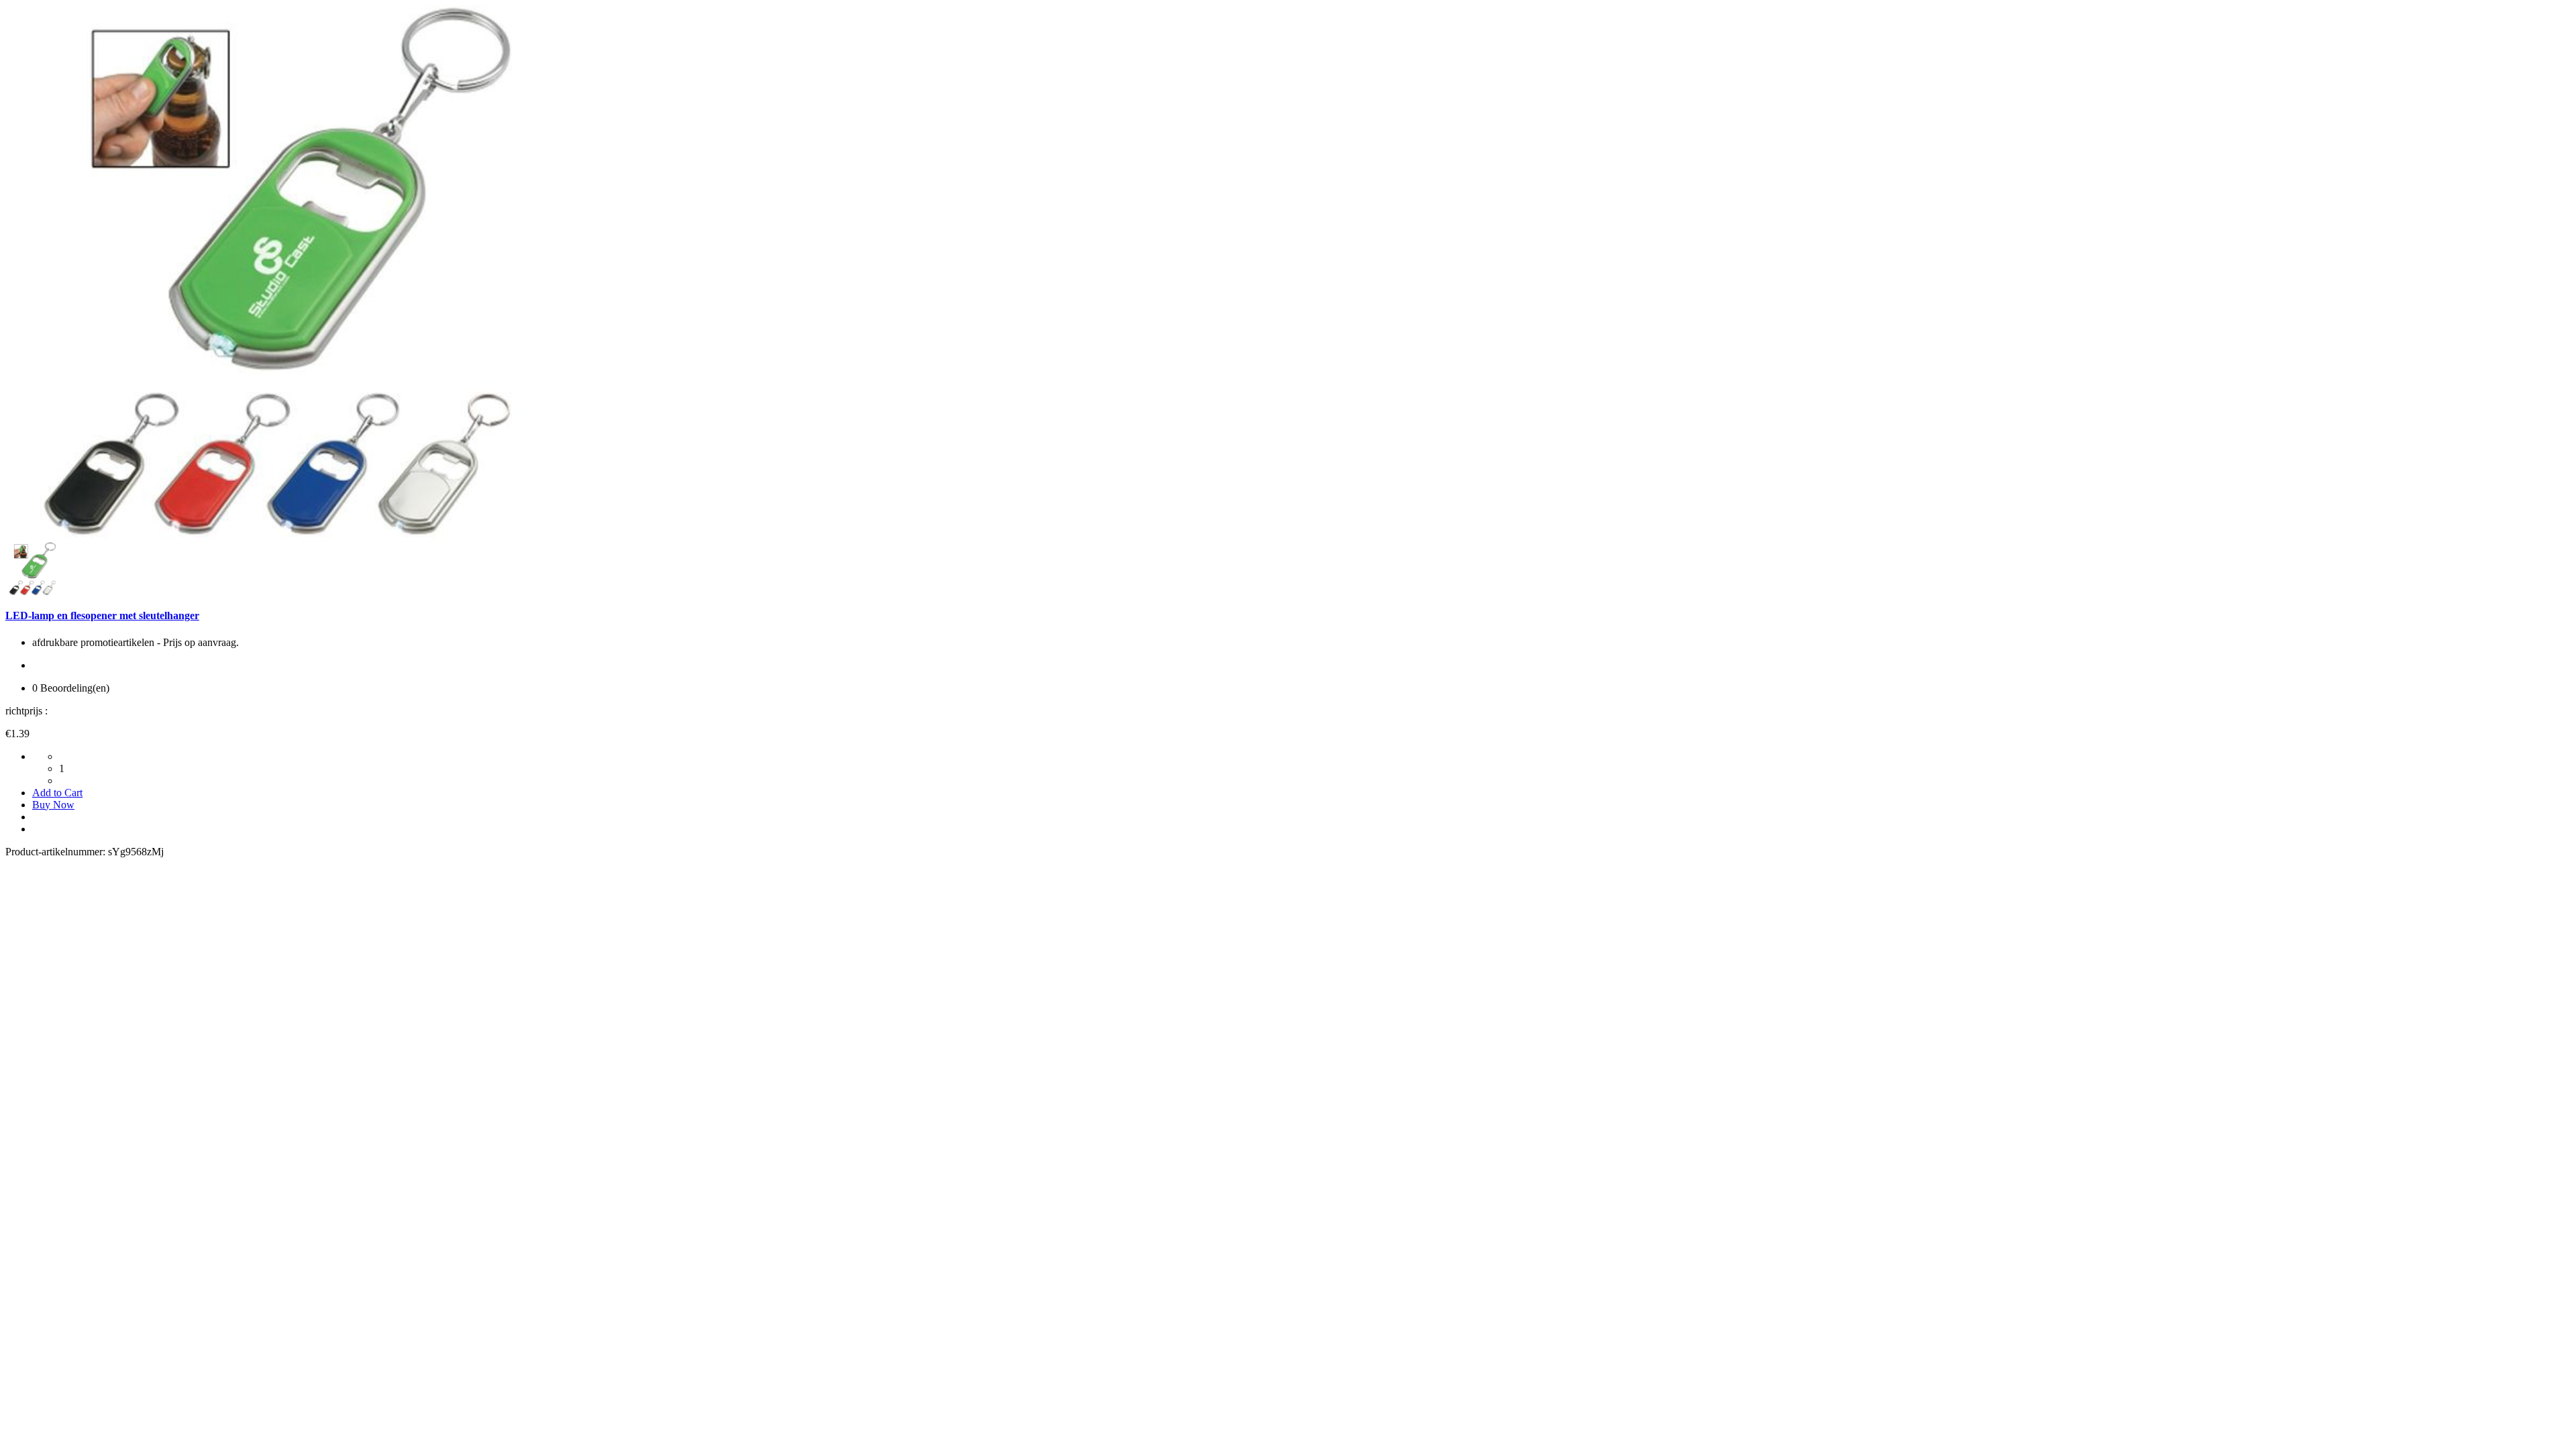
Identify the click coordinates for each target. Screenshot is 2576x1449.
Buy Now (53, 805)
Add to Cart (57, 793)
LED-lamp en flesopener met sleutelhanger (102, 615)
